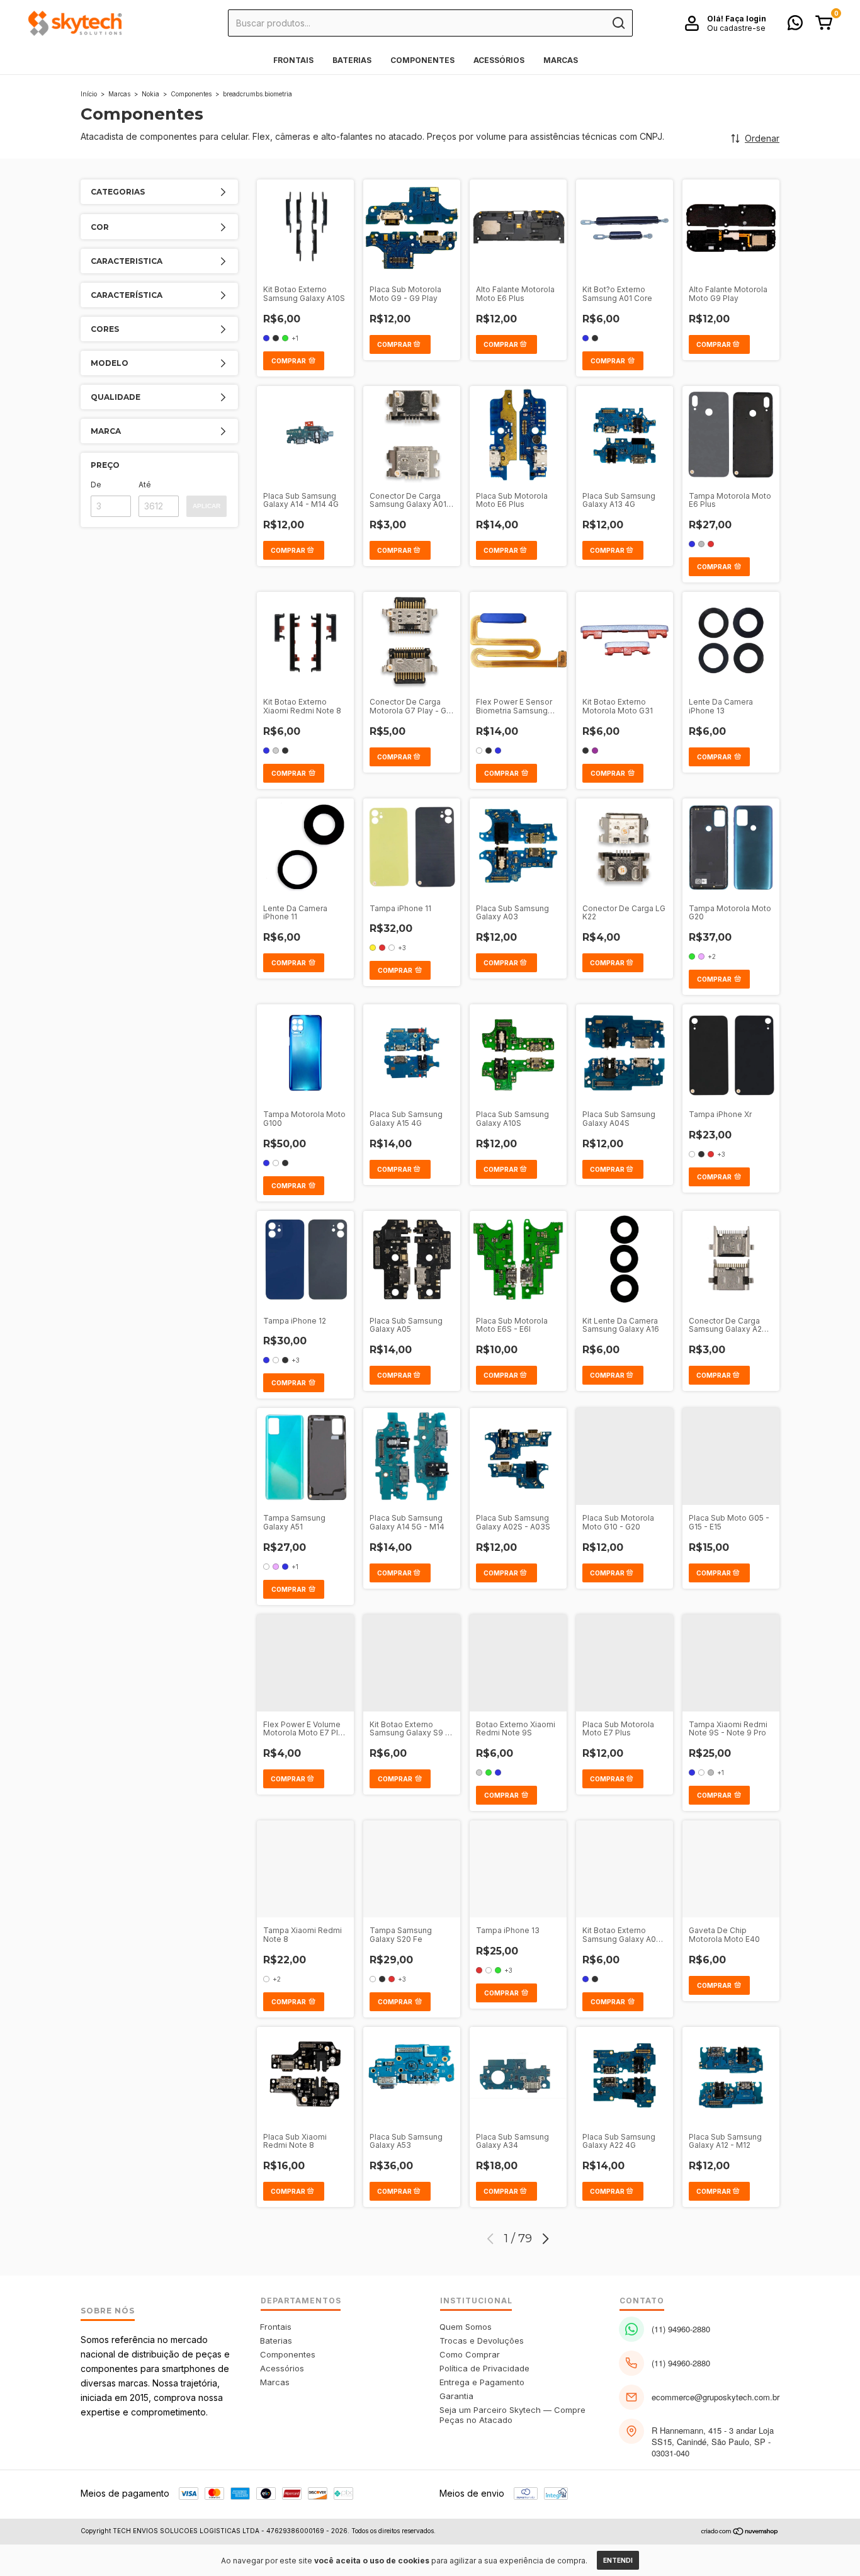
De (96, 485)
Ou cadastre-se (736, 28)
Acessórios (499, 60)
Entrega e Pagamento (482, 2382)
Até (145, 485)
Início (89, 94)
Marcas (561, 60)
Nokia (150, 94)
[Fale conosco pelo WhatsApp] (795, 26)
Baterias (352, 60)
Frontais (293, 60)
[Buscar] (618, 23)
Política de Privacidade (484, 2368)
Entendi (618, 2560)
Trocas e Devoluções (482, 2341)
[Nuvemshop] (740, 2532)
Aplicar (207, 506)
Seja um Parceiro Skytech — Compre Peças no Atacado (512, 2415)
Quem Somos (466, 2327)
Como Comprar (470, 2354)
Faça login (746, 19)
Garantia (456, 2396)
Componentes (422, 60)
